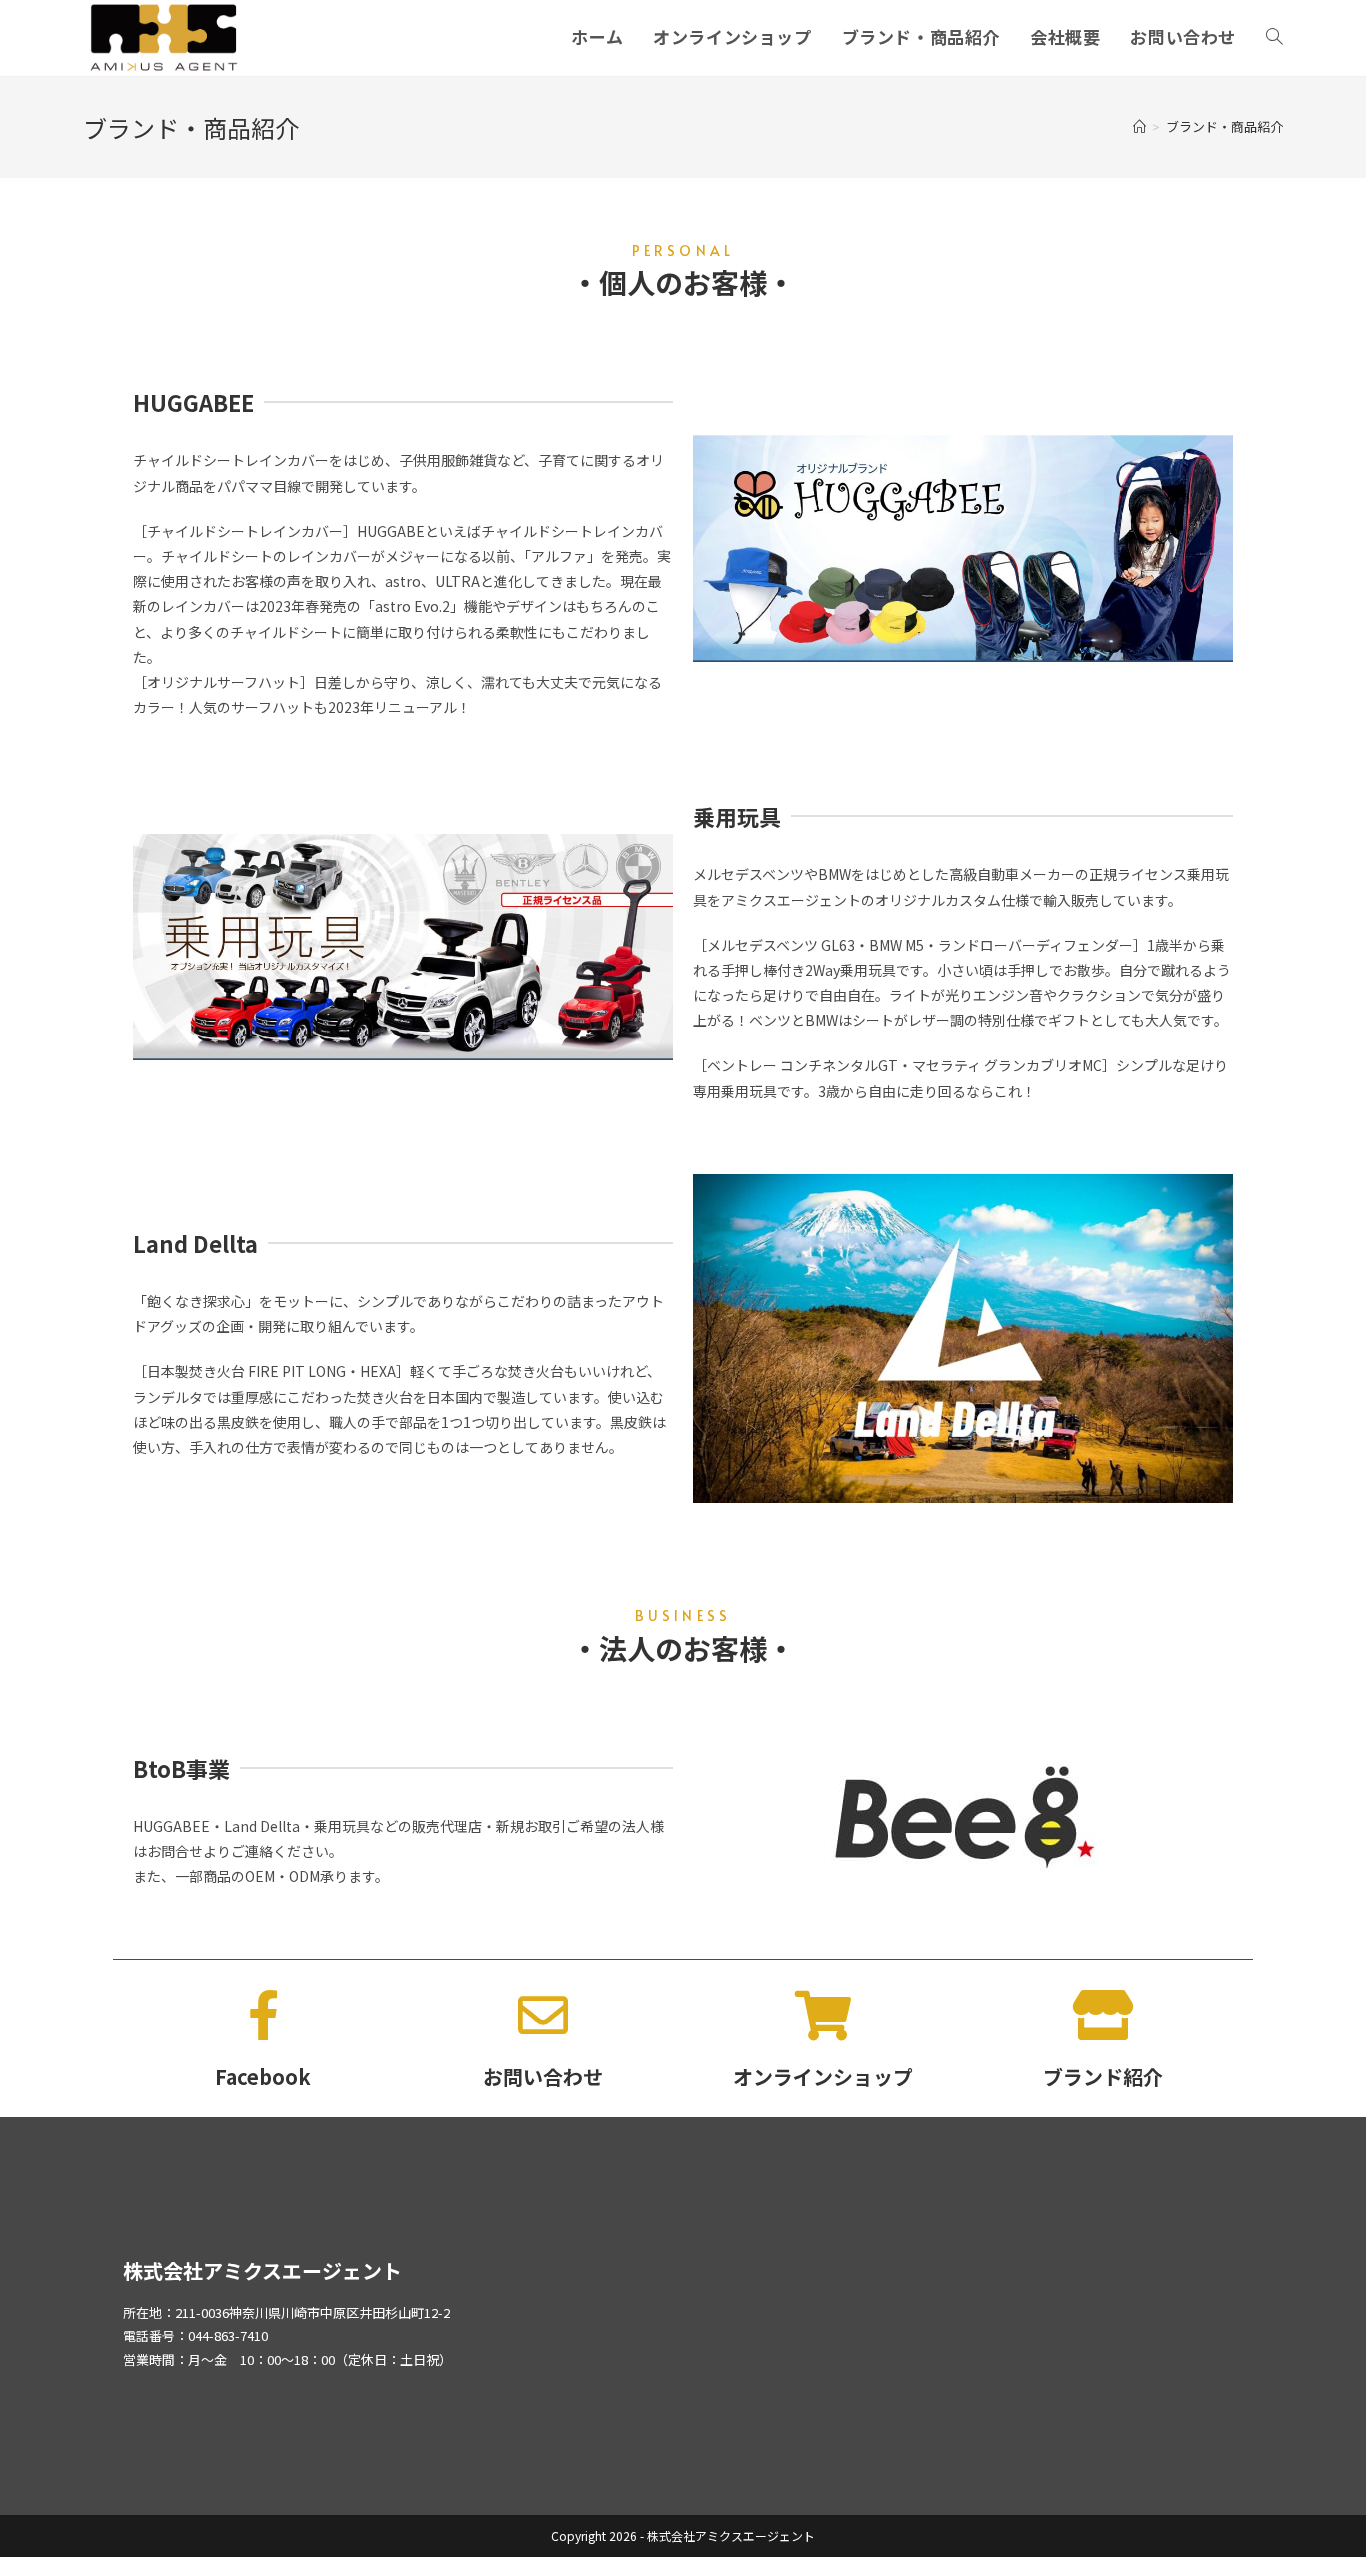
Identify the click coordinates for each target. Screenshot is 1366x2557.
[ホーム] (1139, 126)
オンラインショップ (823, 2076)
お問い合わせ (543, 2076)
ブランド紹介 (1103, 2076)
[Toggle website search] (1274, 37)
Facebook (263, 2076)
